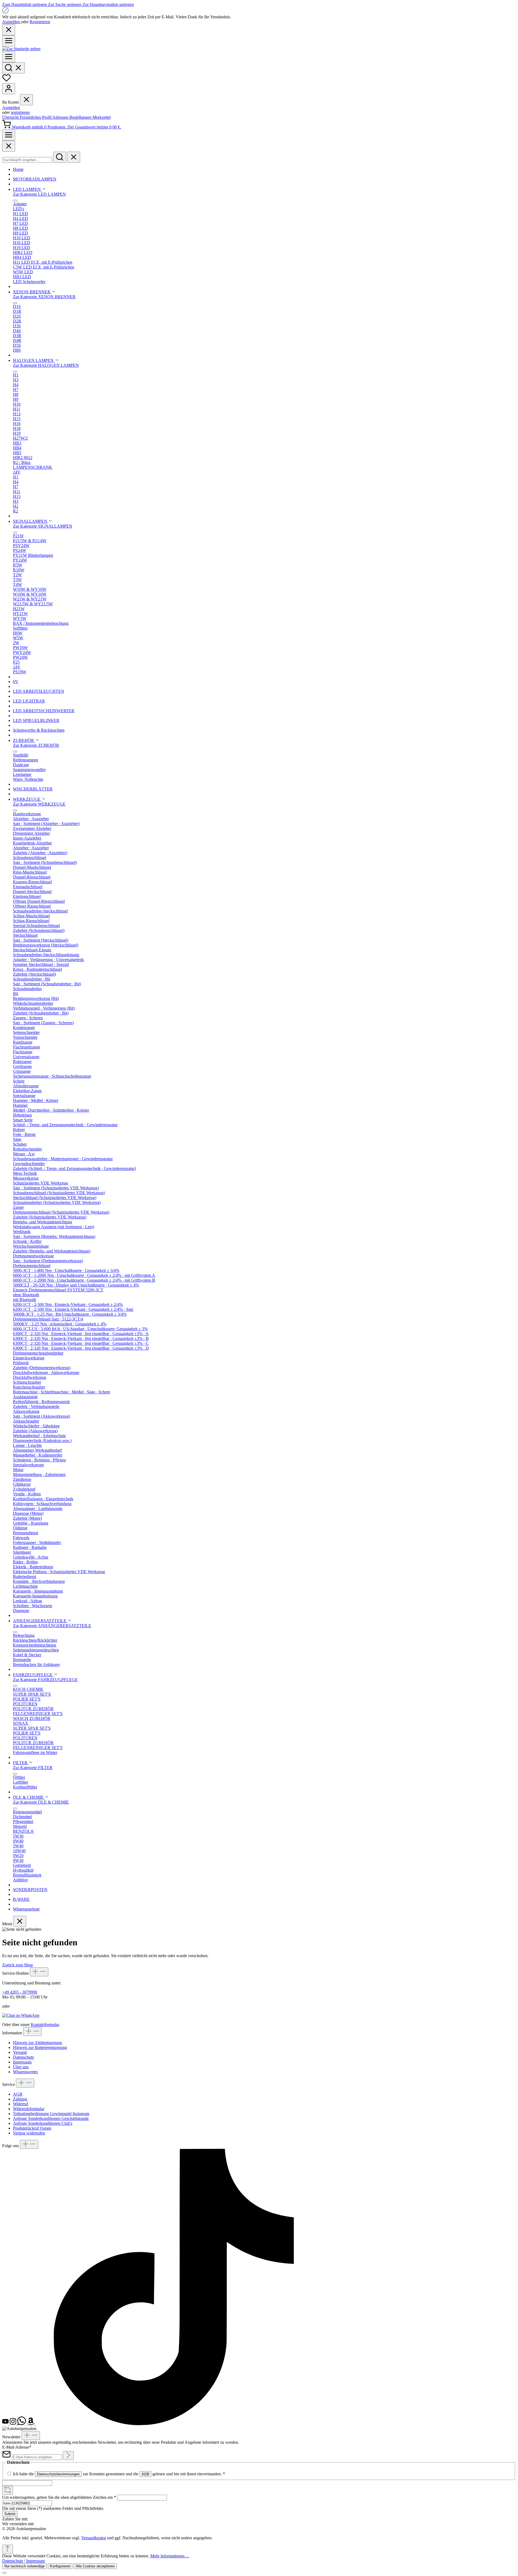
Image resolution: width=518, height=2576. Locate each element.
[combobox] (27, 160)
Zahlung (20, 2099)
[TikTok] (174, 2424)
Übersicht (11, 117)
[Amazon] (31, 2424)
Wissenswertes (25, 2072)
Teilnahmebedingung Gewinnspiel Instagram (51, 2114)
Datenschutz (23, 2057)
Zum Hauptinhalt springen (25, 4)
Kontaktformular (45, 2025)
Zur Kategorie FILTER (33, 1768)
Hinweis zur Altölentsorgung (38, 2043)
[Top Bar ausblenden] (9, 30)
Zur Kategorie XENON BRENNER (44, 297)
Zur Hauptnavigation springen (108, 4)
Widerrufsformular (29, 2109)
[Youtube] (6, 2424)
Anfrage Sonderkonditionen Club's (43, 2123)
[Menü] (9, 41)
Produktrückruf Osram (32, 2128)
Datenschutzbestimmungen (58, 2474)
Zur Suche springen (65, 4)
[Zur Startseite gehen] (21, 49)
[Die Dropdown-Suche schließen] (74, 157)
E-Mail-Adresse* (17, 2447)
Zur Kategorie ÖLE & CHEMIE (41, 1802)
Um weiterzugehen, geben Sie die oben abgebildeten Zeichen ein (59, 2497)
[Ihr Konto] (9, 89)
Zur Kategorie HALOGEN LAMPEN (46, 365)
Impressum (22, 2062)
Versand (20, 2052)
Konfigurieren (60, 2566)
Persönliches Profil (36, 117)
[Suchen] (13, 68)
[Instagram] (13, 2424)
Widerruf (21, 2104)
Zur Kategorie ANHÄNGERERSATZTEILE (52, 1626)
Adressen (61, 117)
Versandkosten (94, 2538)
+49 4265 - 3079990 (20, 1992)
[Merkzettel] (6, 81)
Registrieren (40, 22)
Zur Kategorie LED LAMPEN (39, 194)
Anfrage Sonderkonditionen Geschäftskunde (51, 2118)
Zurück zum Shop (18, 1965)
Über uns (21, 2067)
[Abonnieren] (68, 2455)
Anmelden (12, 22)
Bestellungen (81, 117)
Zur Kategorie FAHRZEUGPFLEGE (45, 1680)
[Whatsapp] (22, 2424)
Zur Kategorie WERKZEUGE (39, 804)
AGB (18, 2094)
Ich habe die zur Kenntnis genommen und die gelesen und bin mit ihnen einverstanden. (119, 2474)
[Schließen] (4, 2573)
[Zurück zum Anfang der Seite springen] (8, 2549)
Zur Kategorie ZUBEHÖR (36, 745)
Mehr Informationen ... (170, 2556)
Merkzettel (102, 117)
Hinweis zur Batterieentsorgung (40, 2047)
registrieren (20, 112)
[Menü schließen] (26, 100)
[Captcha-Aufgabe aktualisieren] (8, 2490)
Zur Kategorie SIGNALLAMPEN (43, 526)
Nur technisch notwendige (24, 2566)
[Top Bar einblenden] (9, 135)
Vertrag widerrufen (29, 2133)
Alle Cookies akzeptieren (95, 2566)
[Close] (9, 146)
